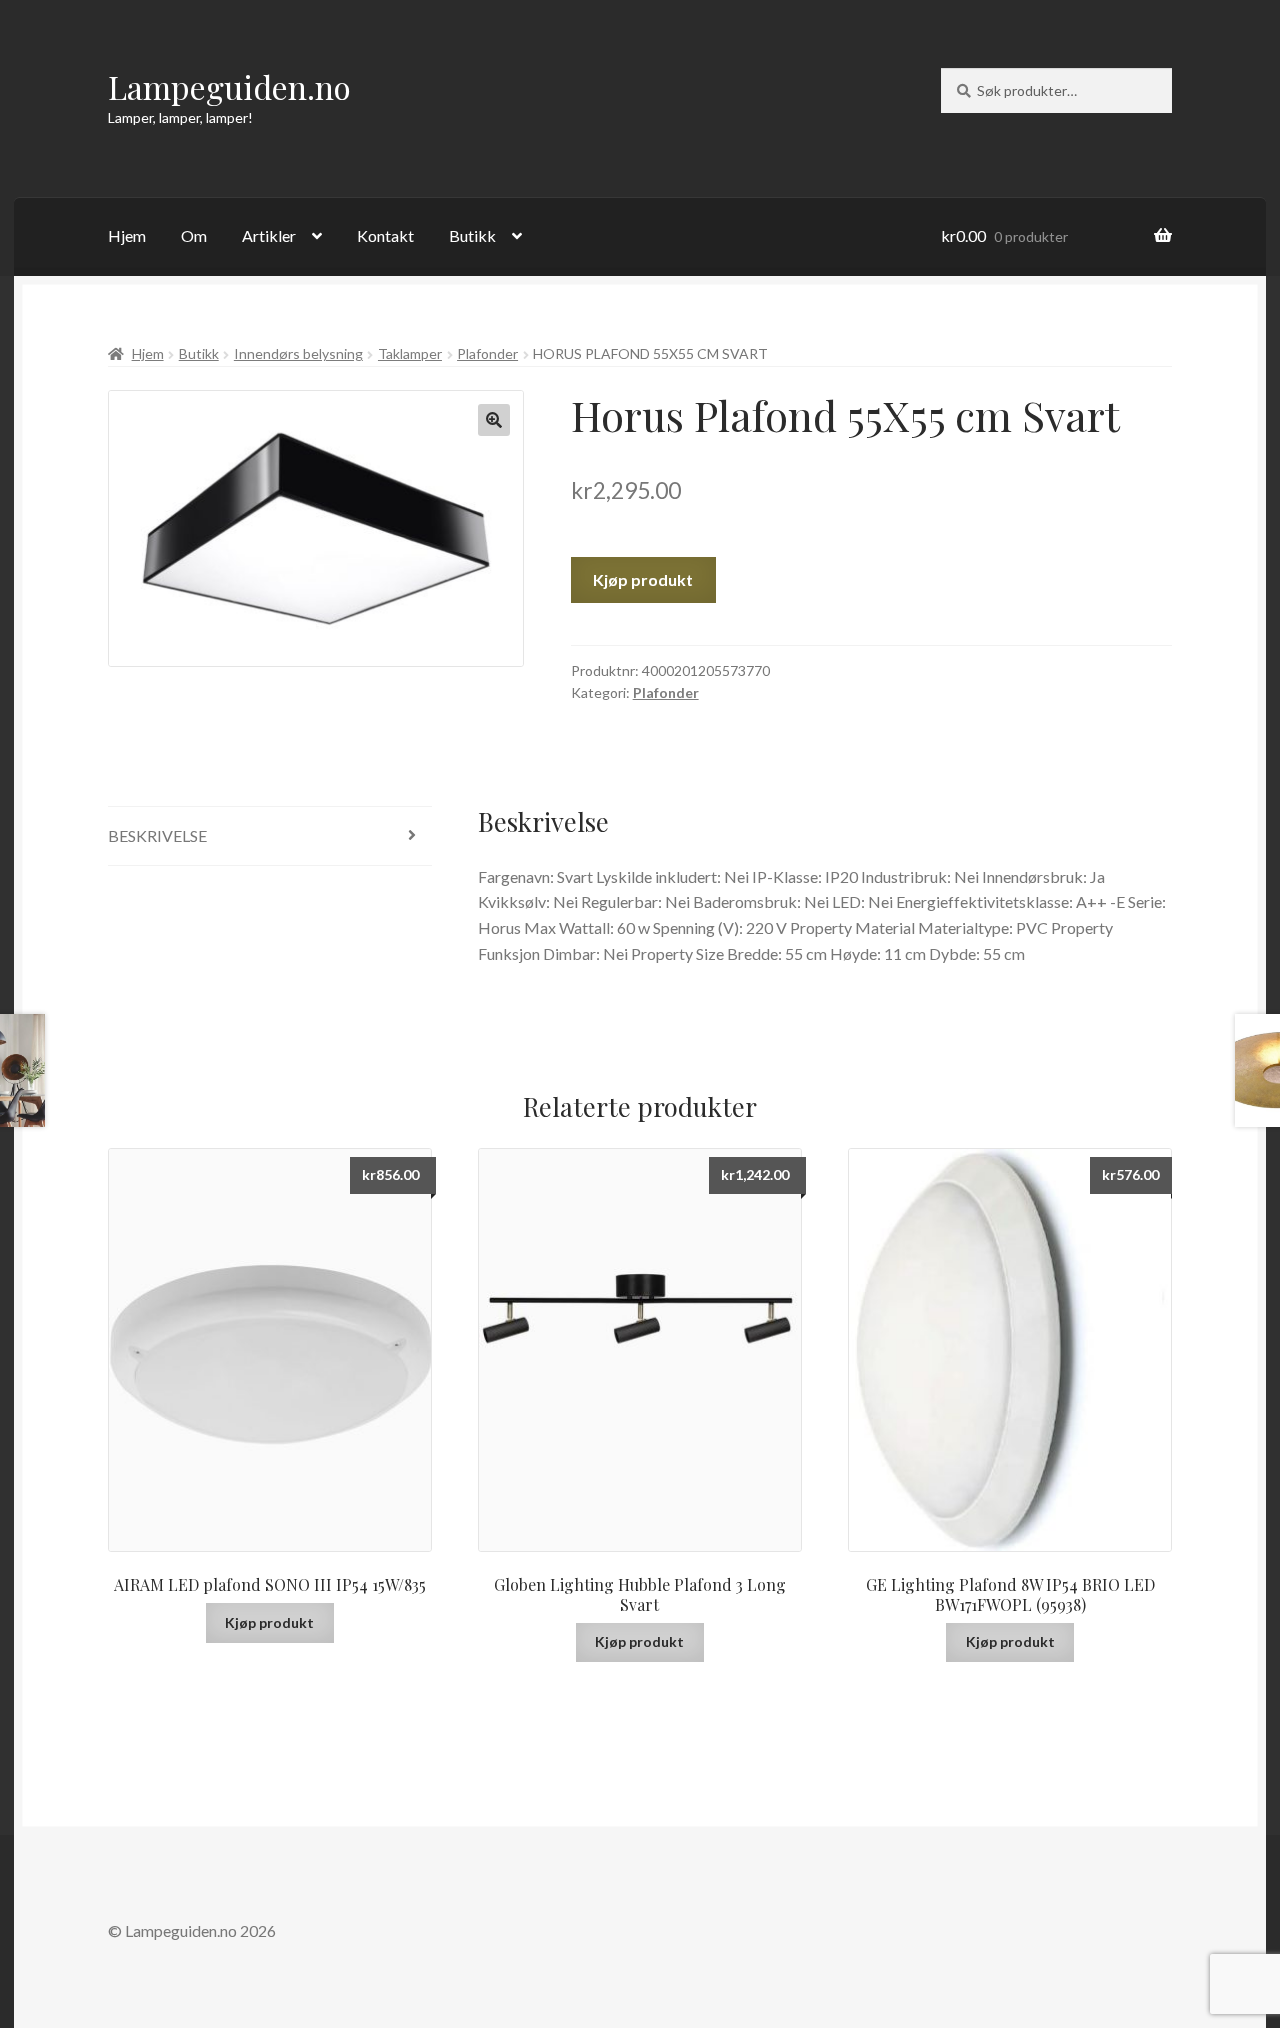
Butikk (472, 235)
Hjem (127, 235)
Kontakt (385, 235)
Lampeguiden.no (229, 86)
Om (194, 235)
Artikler (269, 235)
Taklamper (410, 353)
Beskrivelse (157, 835)
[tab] (270, 836)
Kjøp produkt (643, 579)
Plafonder (487, 353)
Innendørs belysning (298, 353)
